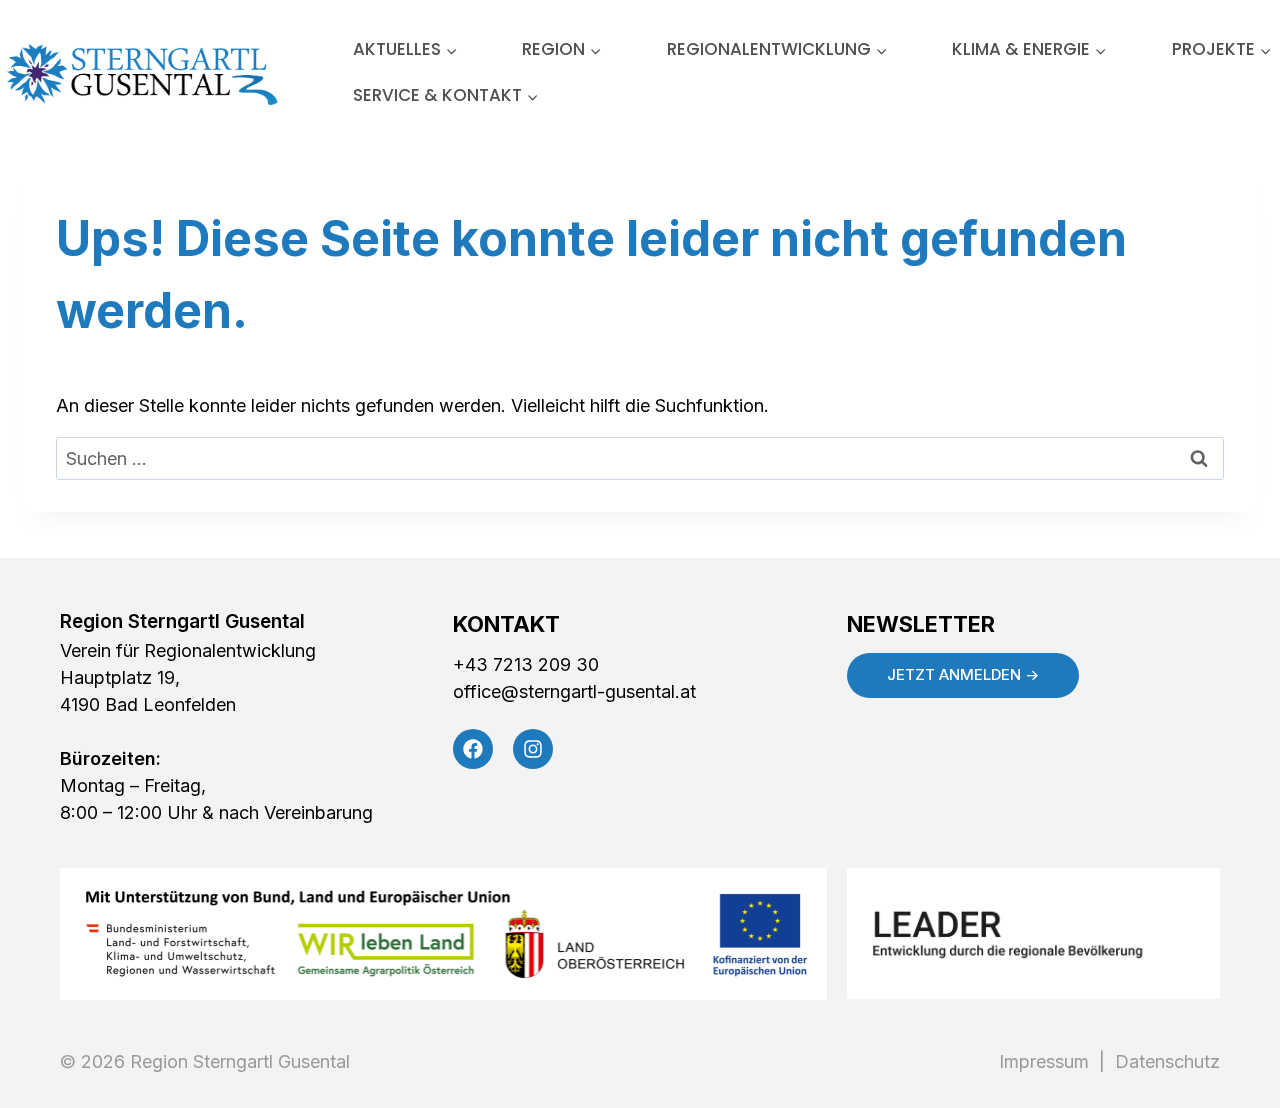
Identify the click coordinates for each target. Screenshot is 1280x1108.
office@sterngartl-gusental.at (574, 691)
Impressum (1049, 1061)
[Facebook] (473, 749)
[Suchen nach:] (640, 458)
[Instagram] (533, 749)
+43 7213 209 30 (526, 664)
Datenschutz (1162, 1061)
